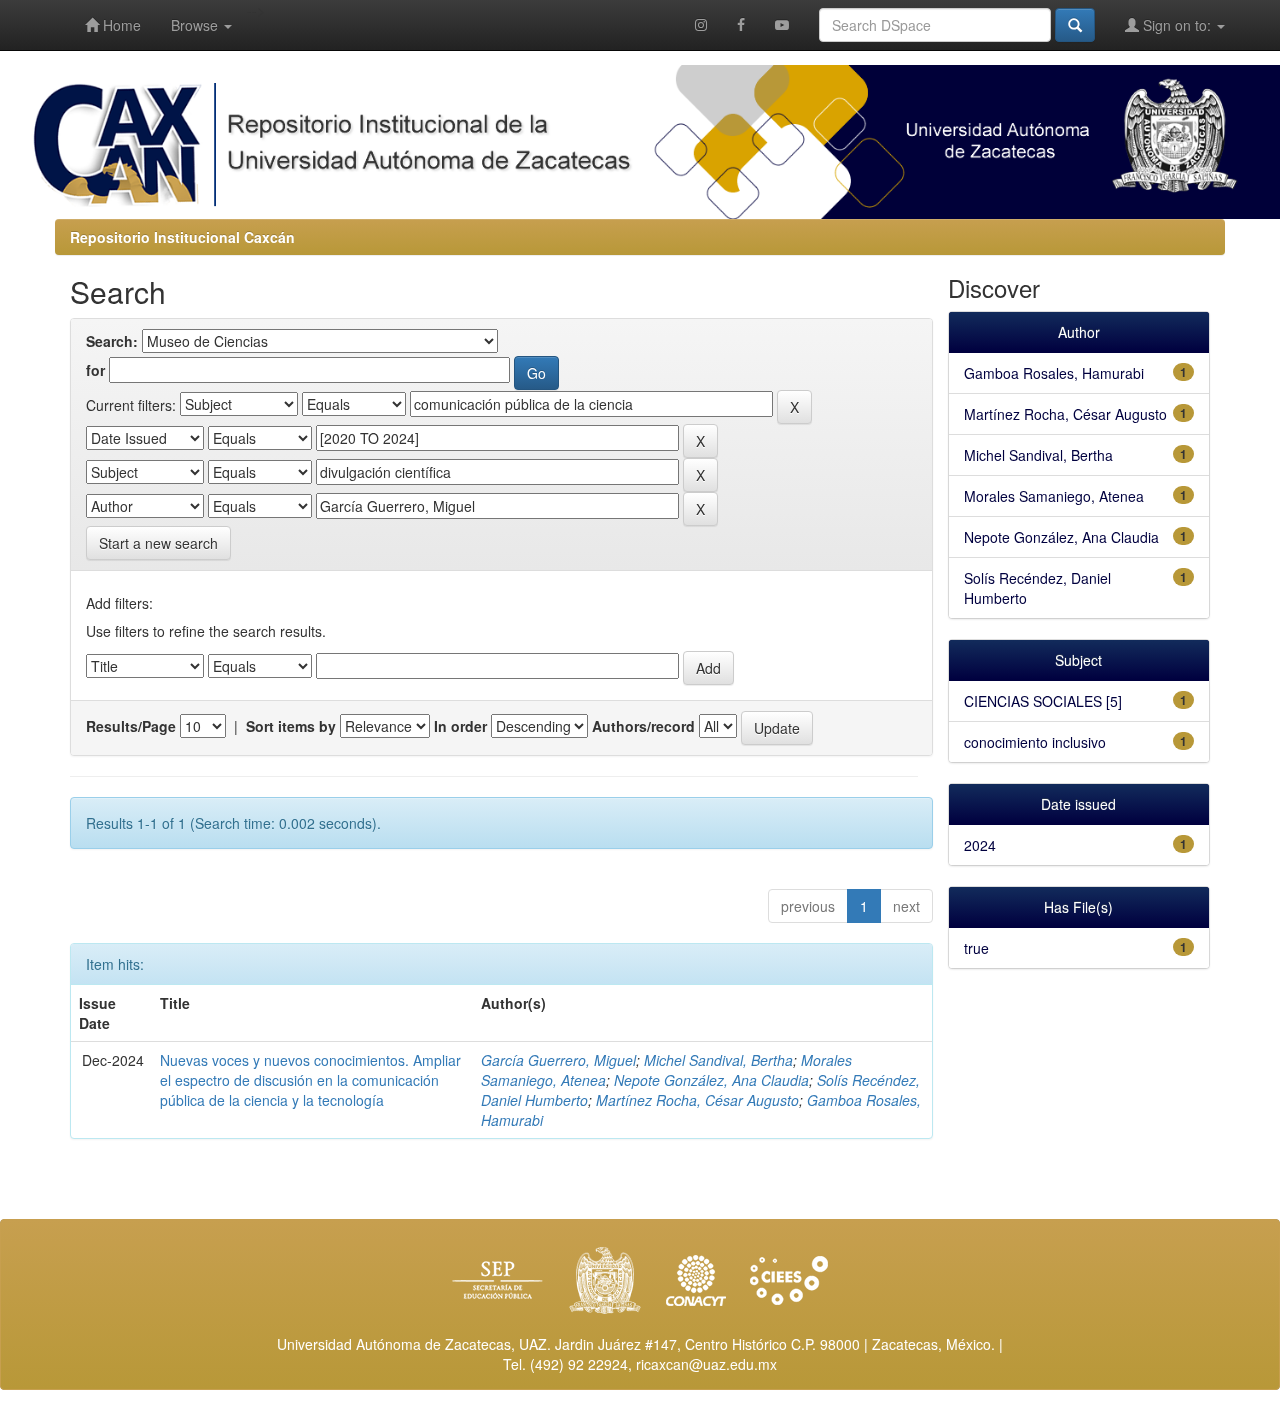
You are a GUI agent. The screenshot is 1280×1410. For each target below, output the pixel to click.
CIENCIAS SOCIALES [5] (1043, 701)
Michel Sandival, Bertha (718, 1060)
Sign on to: (1177, 25)
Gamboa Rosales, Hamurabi (1054, 373)
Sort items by (291, 726)
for (95, 370)
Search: (112, 341)
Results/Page (131, 726)
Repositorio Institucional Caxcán (182, 237)
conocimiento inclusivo (1035, 742)
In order (460, 726)
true (976, 948)
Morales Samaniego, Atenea (1054, 496)
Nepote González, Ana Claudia (711, 1080)
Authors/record (643, 726)
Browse (196, 25)
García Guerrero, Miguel (558, 1060)
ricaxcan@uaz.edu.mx (706, 1364)
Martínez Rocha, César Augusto (697, 1100)
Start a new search (158, 543)
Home (120, 25)
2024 (980, 845)
